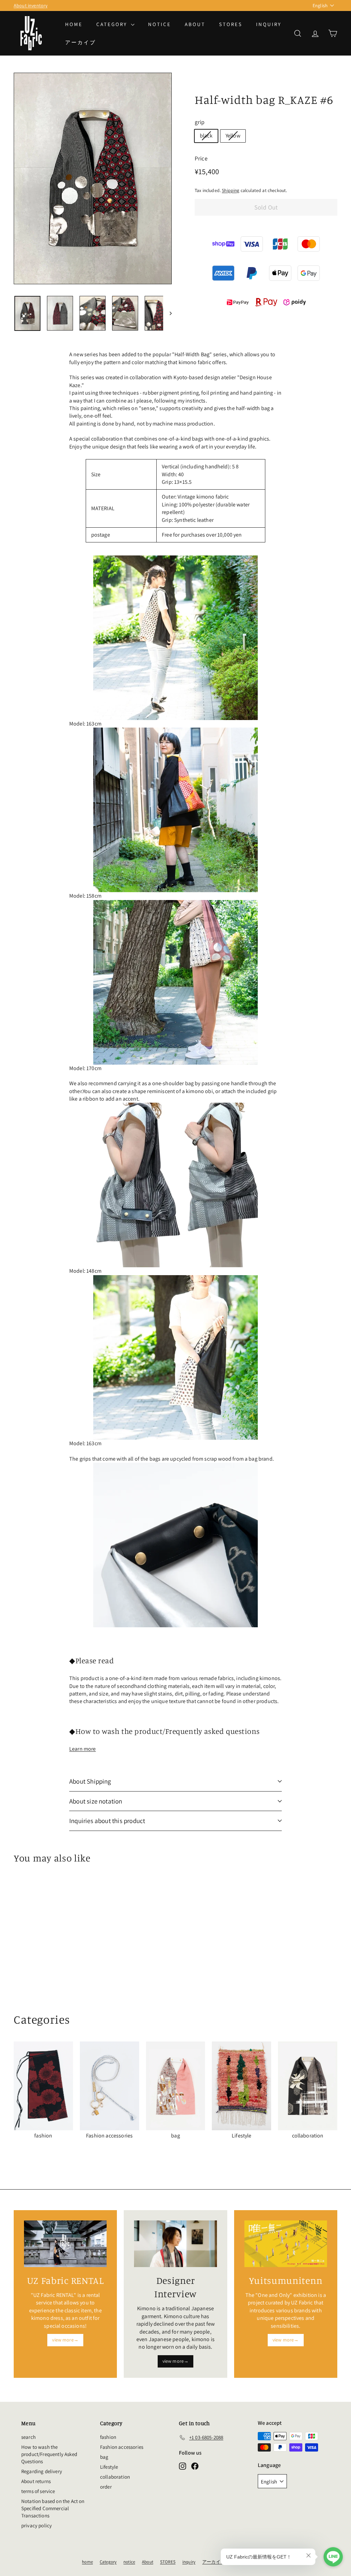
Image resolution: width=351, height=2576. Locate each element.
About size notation (96, 1801)
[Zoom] (93, 178)
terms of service (38, 2491)
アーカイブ (81, 42)
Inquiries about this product (107, 1821)
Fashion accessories (122, 2447)
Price (201, 158)
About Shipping (90, 1781)
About (195, 24)
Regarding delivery (42, 2471)
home (74, 24)
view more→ (65, 2340)
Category (113, 24)
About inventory (31, 5)
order (106, 2487)
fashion (108, 2437)
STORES (231, 24)
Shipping (231, 190)
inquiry (269, 24)
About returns (36, 2481)
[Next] (167, 313)
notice (160, 24)
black (206, 136)
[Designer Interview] (175, 2244)
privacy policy (37, 2525)
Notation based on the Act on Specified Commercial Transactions (53, 2508)
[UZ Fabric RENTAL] (65, 2244)
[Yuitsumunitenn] (286, 2244)
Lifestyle (109, 2467)
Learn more (83, 1749)
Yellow (233, 136)
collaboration (115, 2477)
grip (200, 122)
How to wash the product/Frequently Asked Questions (49, 2454)
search (28, 2437)
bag (104, 2457)
